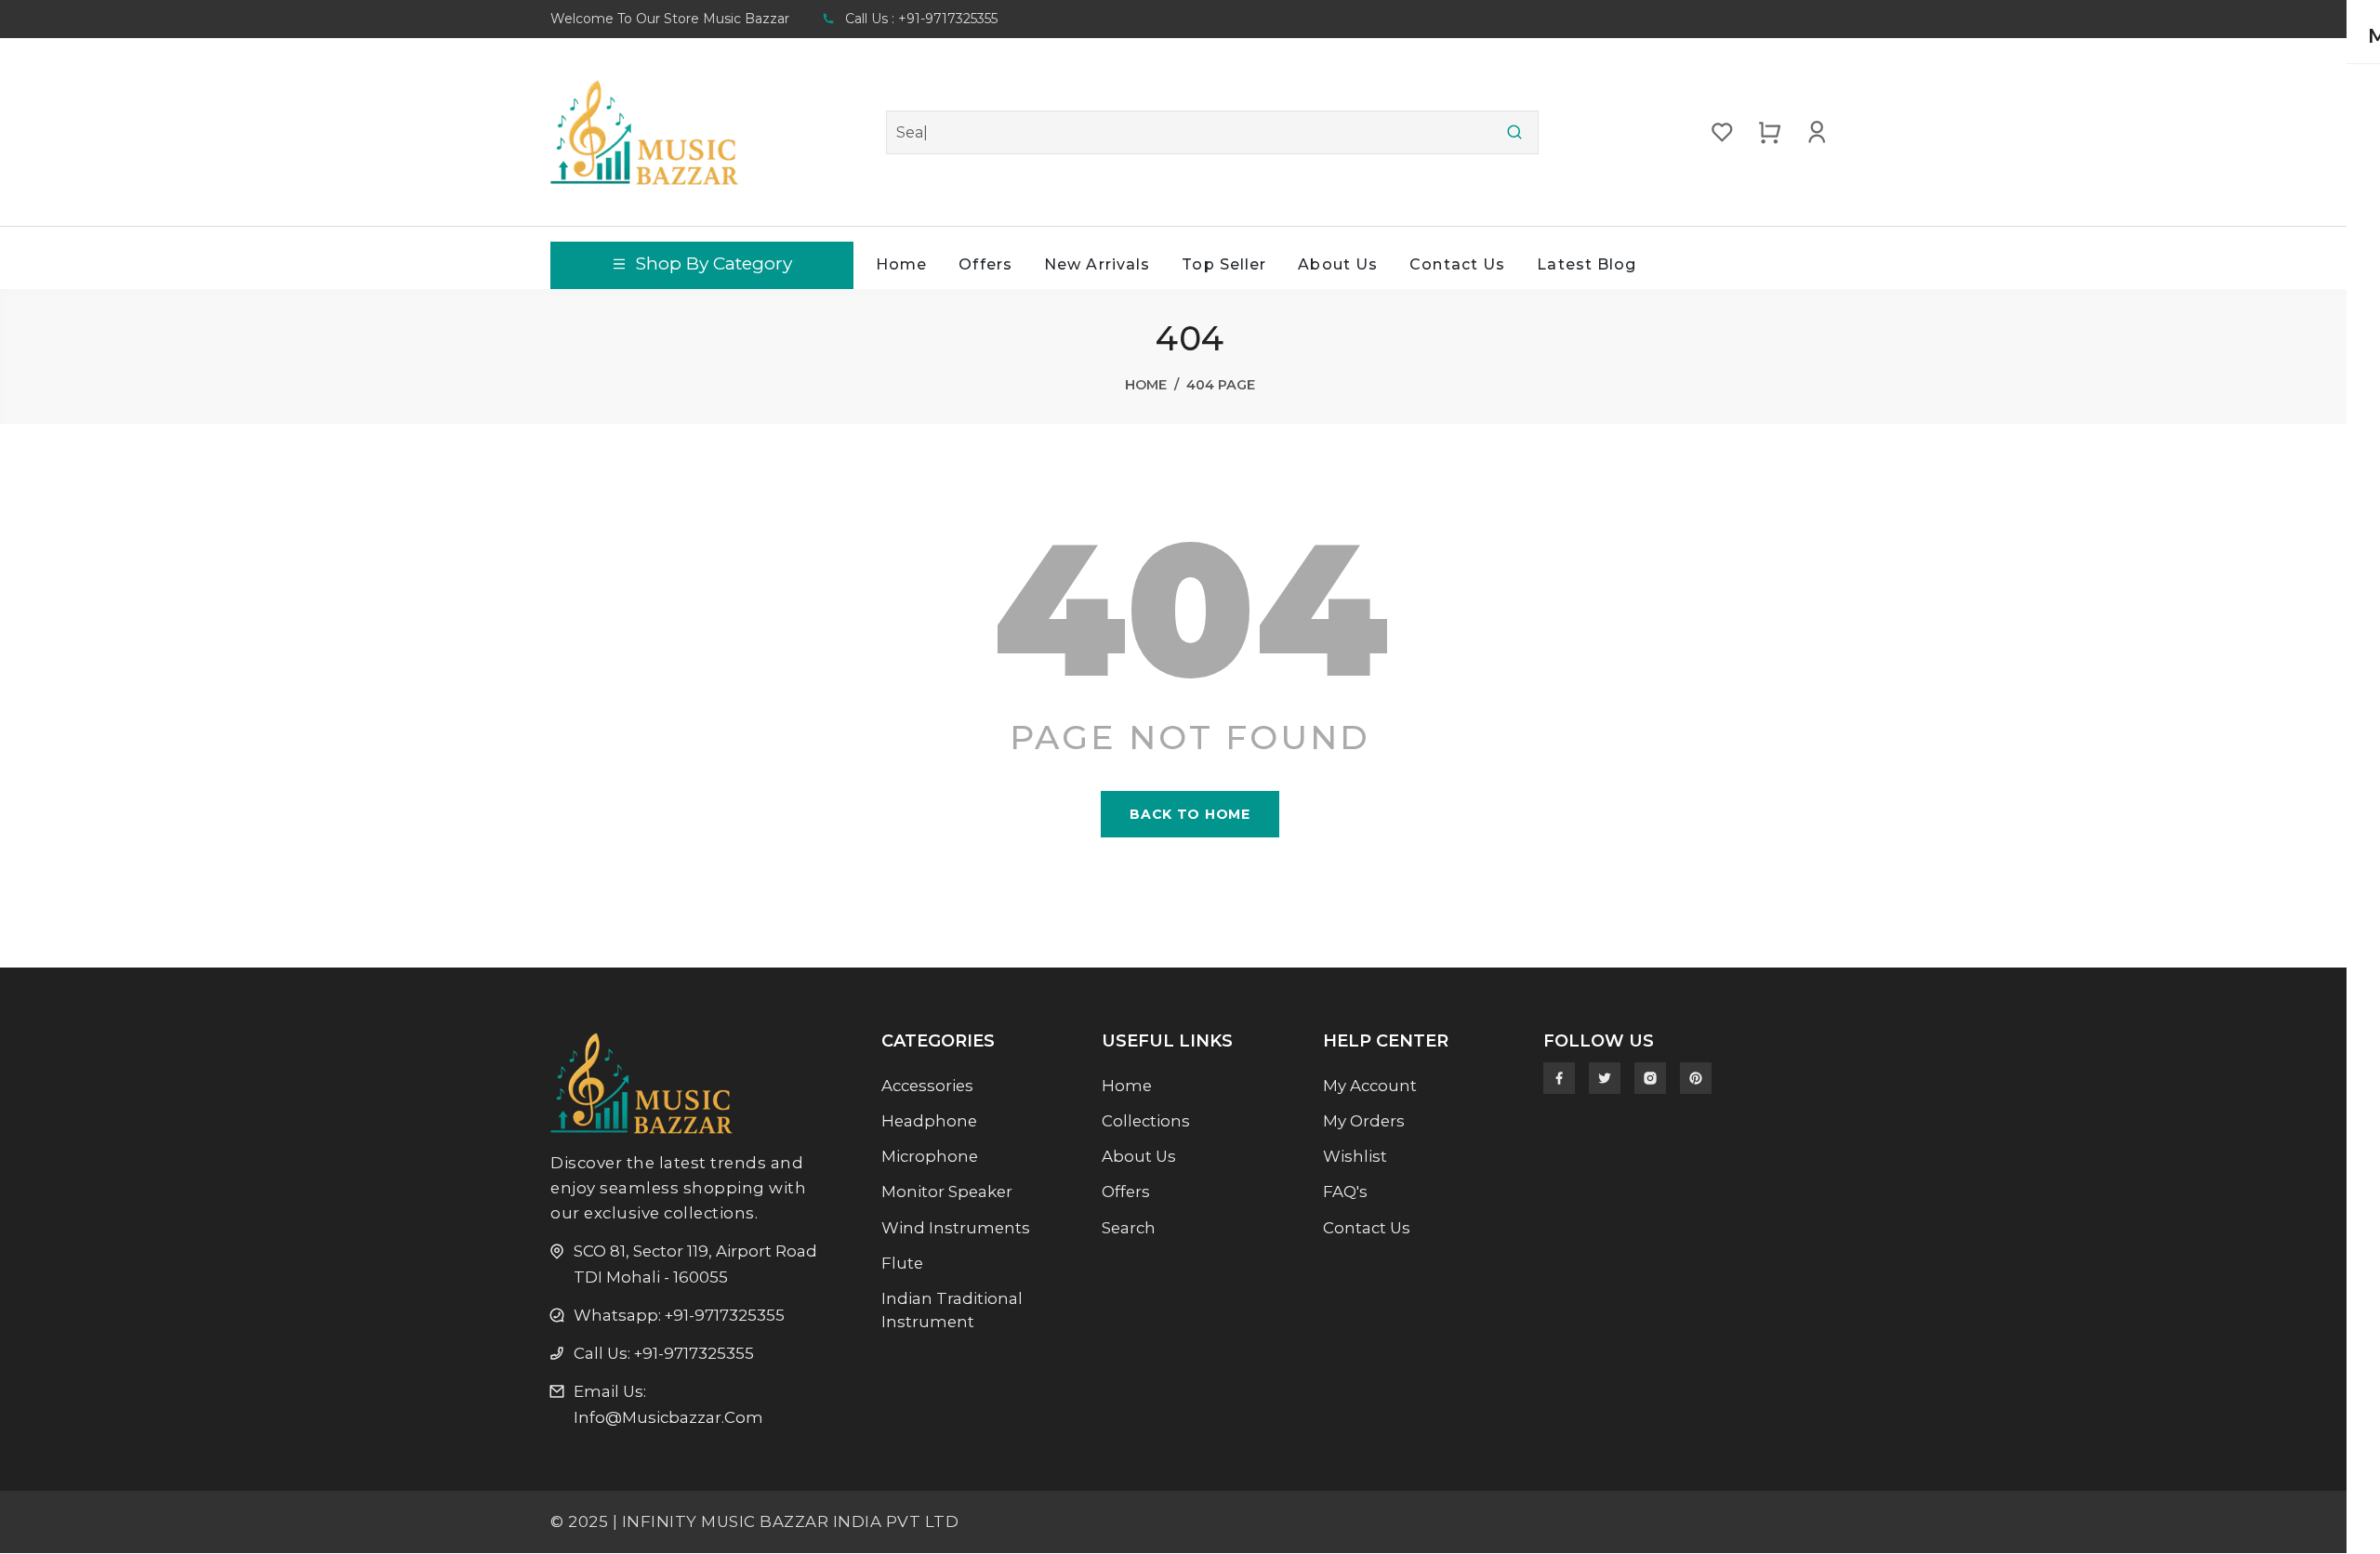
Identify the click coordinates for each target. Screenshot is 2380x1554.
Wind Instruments (956, 1228)
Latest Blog (1587, 264)
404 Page (1221, 385)
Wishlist (1355, 1156)
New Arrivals (1097, 264)
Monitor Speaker (947, 1192)
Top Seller (1224, 264)
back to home (1190, 814)
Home (901, 264)
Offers (985, 264)
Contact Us (1457, 264)
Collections (1146, 1121)
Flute (902, 1263)
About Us (1338, 264)
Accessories (927, 1086)
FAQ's (1345, 1192)
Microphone (930, 1156)
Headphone (929, 1121)
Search (1129, 1228)
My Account (1370, 1086)
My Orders (1364, 1121)
